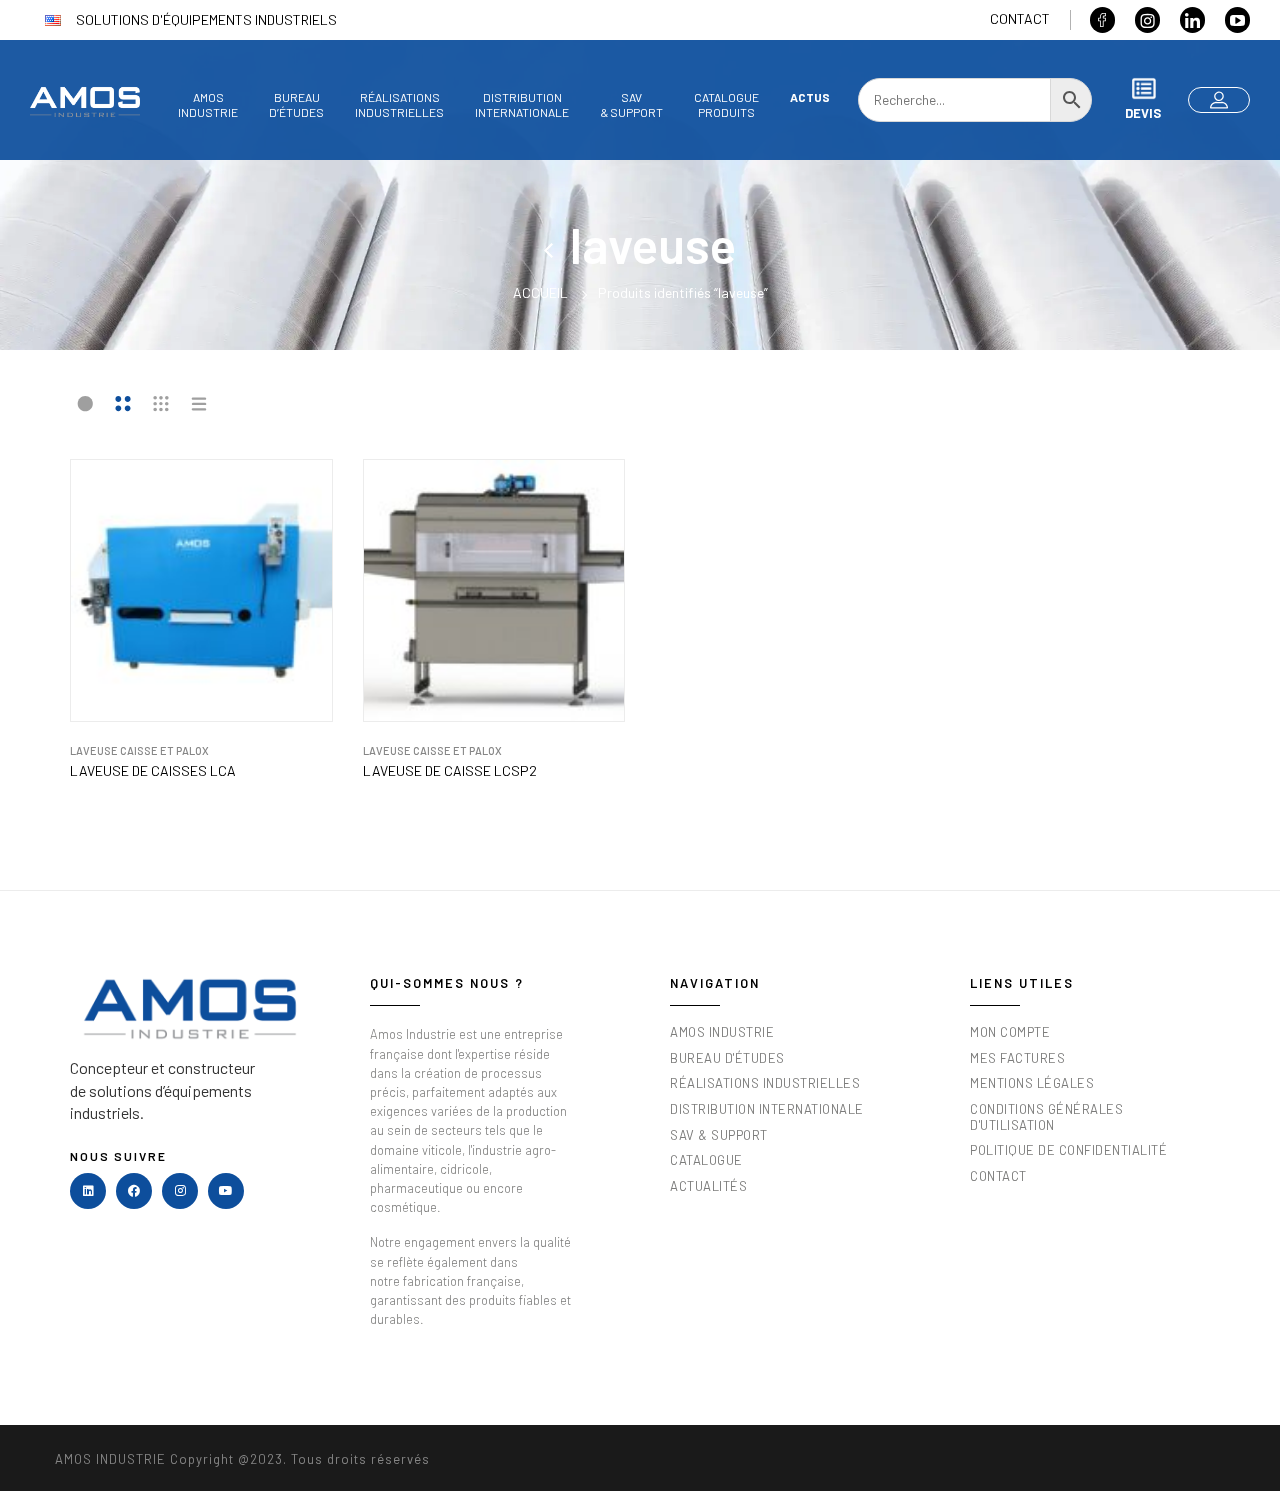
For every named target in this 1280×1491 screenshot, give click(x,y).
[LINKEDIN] (88, 1191)
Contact (1020, 18)
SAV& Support (631, 104)
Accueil (540, 292)
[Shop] (557, 244)
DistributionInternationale (522, 104)
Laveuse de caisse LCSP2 (450, 771)
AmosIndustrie (208, 104)
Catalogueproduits (726, 104)
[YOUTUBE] (226, 1191)
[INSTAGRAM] (180, 1191)
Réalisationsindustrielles (399, 104)
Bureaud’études (296, 104)
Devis (1143, 113)
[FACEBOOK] (134, 1191)
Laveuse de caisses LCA (153, 771)
